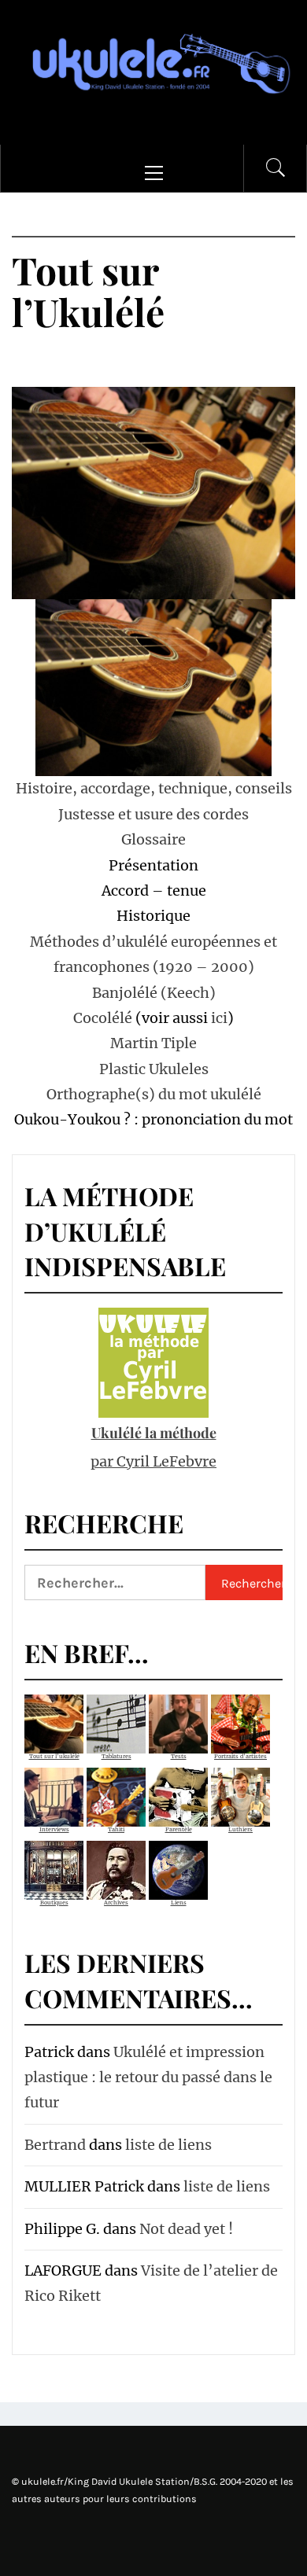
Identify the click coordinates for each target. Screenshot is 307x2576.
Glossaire (153, 839)
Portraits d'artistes (240, 1756)
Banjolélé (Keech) (154, 993)
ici (219, 1018)
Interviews (54, 1829)
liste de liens (168, 2145)
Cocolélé (103, 1018)
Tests (179, 1756)
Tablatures (117, 1756)
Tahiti (116, 1829)
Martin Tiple (153, 1043)
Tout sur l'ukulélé (54, 1756)
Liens (179, 1903)
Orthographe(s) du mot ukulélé (154, 1094)
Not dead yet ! (186, 2229)
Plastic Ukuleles (154, 1069)
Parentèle (179, 1829)
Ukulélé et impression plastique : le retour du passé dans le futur (148, 2077)
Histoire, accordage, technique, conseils (154, 788)
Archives (116, 1903)
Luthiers (240, 1829)
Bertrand (55, 2145)
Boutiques (54, 1903)
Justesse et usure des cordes (153, 814)
